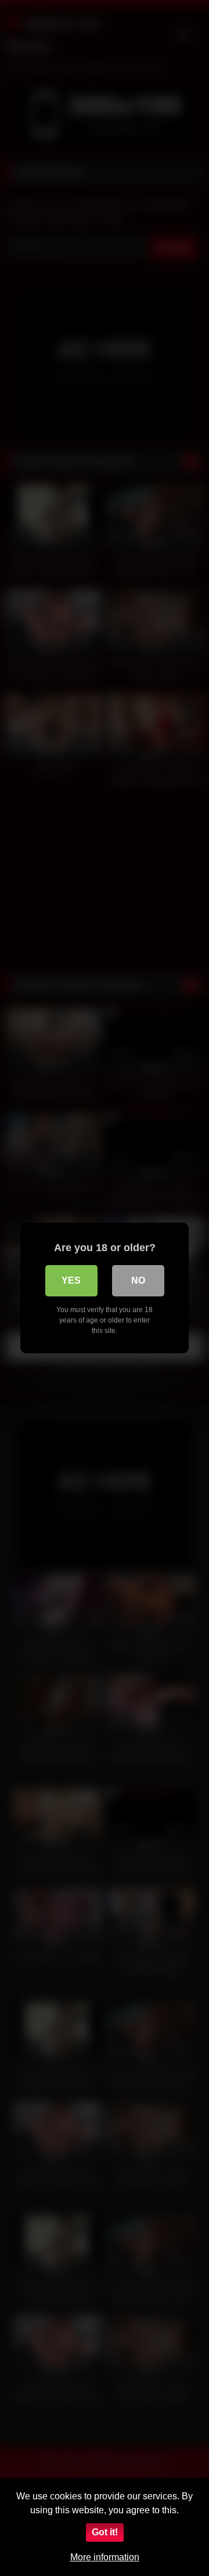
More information (105, 2557)
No (138, 1280)
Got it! (105, 2532)
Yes (71, 1280)
